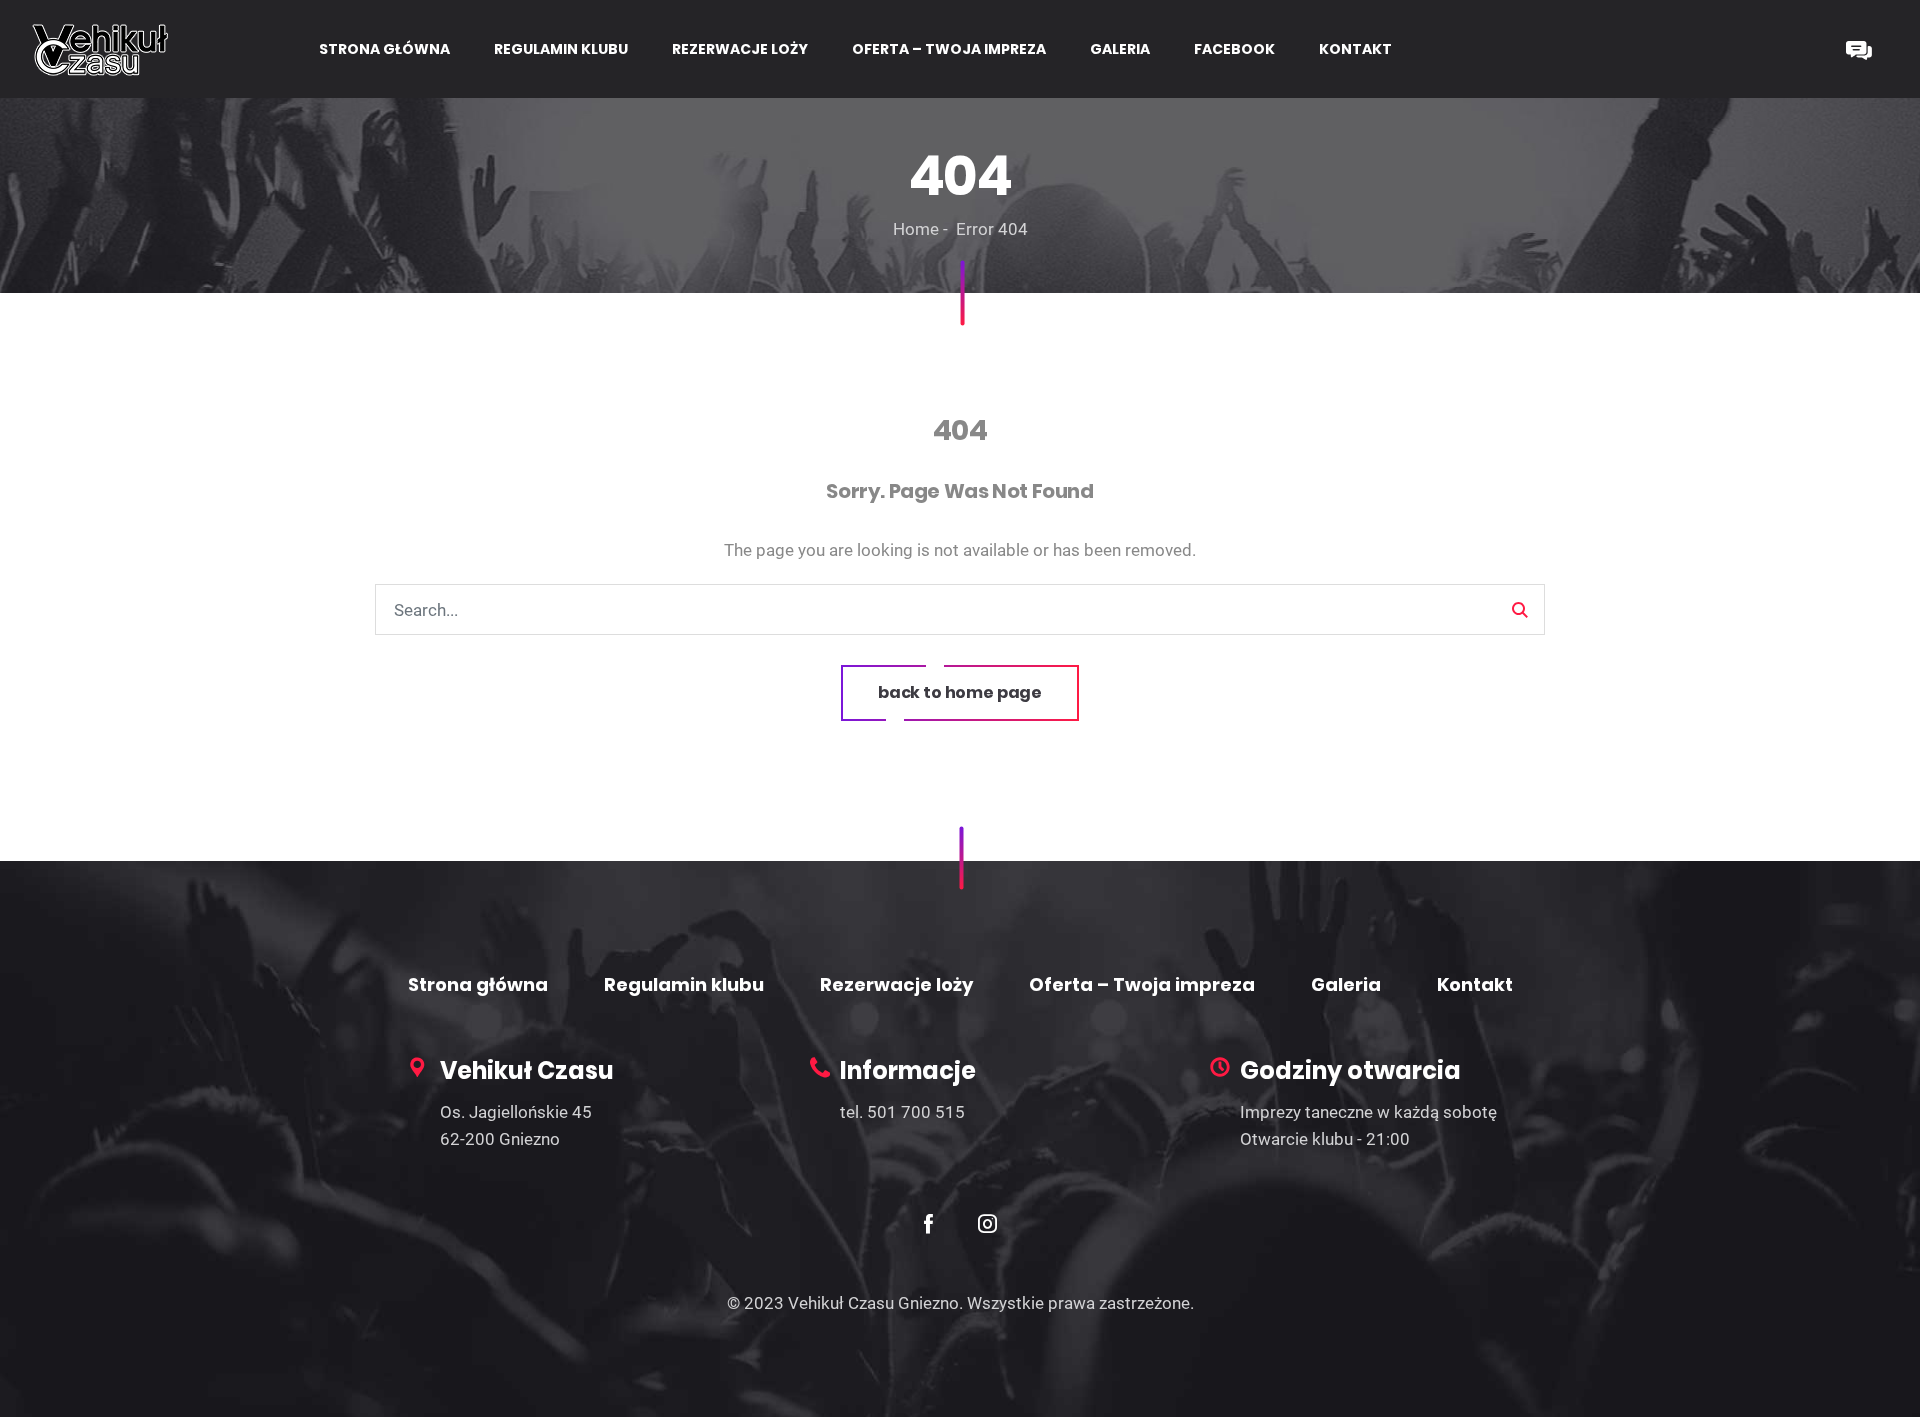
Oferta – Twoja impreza (1142, 984)
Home (916, 229)
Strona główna (478, 984)
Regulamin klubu (684, 984)
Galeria (1346, 984)
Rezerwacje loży (896, 984)
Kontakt (1475, 984)
